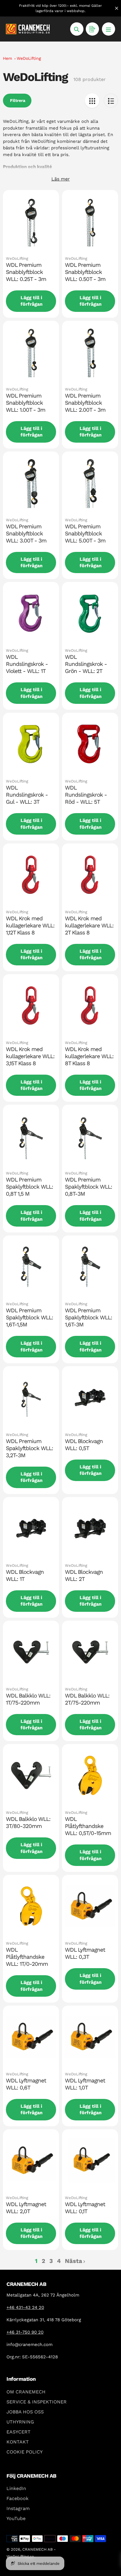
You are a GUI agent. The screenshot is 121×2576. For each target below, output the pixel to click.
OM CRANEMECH (26, 2392)
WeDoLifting (29, 58)
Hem (7, 58)
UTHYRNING (20, 2422)
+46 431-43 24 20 (25, 2307)
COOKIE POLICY (25, 2452)
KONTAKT (18, 2442)
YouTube (16, 2518)
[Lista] (111, 101)
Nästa (74, 2261)
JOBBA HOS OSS (25, 2412)
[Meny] (109, 29)
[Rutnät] (92, 101)
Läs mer (61, 179)
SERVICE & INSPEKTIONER (37, 2402)
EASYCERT (19, 2432)
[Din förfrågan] (92, 29)
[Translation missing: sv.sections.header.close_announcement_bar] (117, 8)
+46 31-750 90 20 (25, 2332)
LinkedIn (16, 2488)
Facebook (17, 2498)
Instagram (18, 2508)
